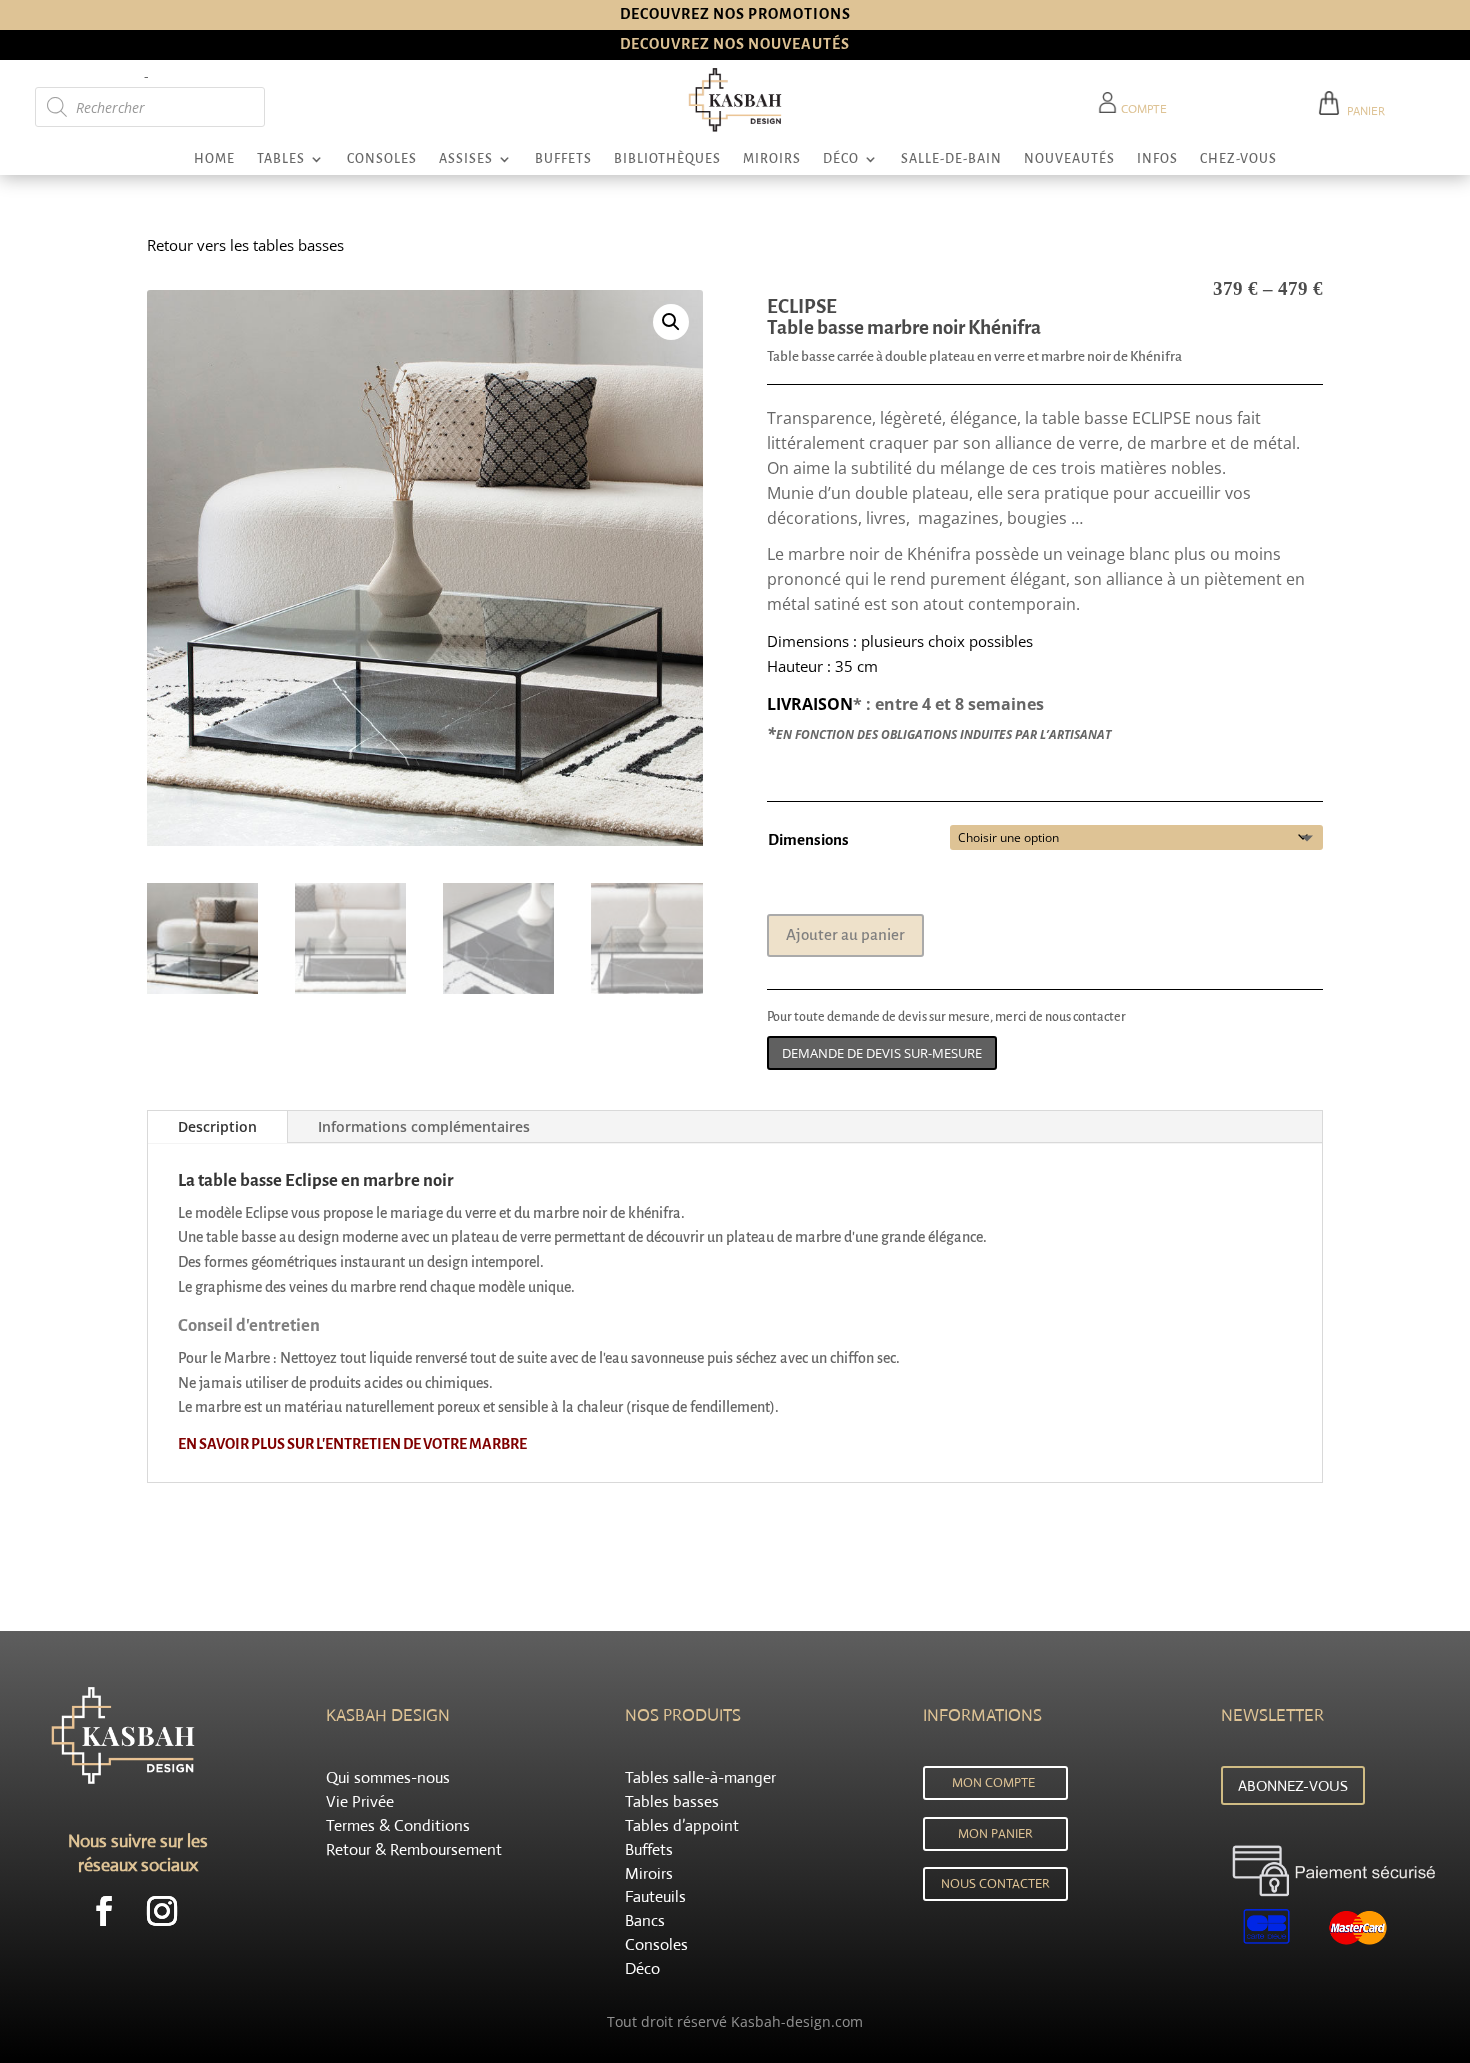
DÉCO (841, 159)
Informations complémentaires (424, 1126)
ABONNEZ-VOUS (1293, 1785)
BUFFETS (563, 159)
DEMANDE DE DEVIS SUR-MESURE (882, 1053)
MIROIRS (772, 159)
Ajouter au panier (845, 934)
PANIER (1363, 111)
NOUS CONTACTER (995, 1883)
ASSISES (466, 159)
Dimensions (808, 839)
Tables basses (672, 1801)
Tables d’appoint (682, 1825)
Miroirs (649, 1873)
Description (217, 1126)
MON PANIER (995, 1833)
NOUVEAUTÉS (1069, 159)
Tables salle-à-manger (700, 1777)
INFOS (1157, 159)
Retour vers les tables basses (245, 245)
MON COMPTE (993, 1782)
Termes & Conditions (398, 1825)
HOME (214, 159)
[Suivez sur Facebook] (104, 1911)
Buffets (649, 1849)
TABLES (281, 159)
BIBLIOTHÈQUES (667, 159)
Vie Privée (360, 1801)
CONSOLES (382, 159)
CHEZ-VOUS (1238, 159)
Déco (642, 1968)
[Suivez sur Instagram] (162, 1911)
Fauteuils (655, 1896)
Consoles (656, 1944)
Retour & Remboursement (414, 1849)
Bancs (645, 1920)
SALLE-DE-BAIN (951, 159)
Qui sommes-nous (388, 1777)
